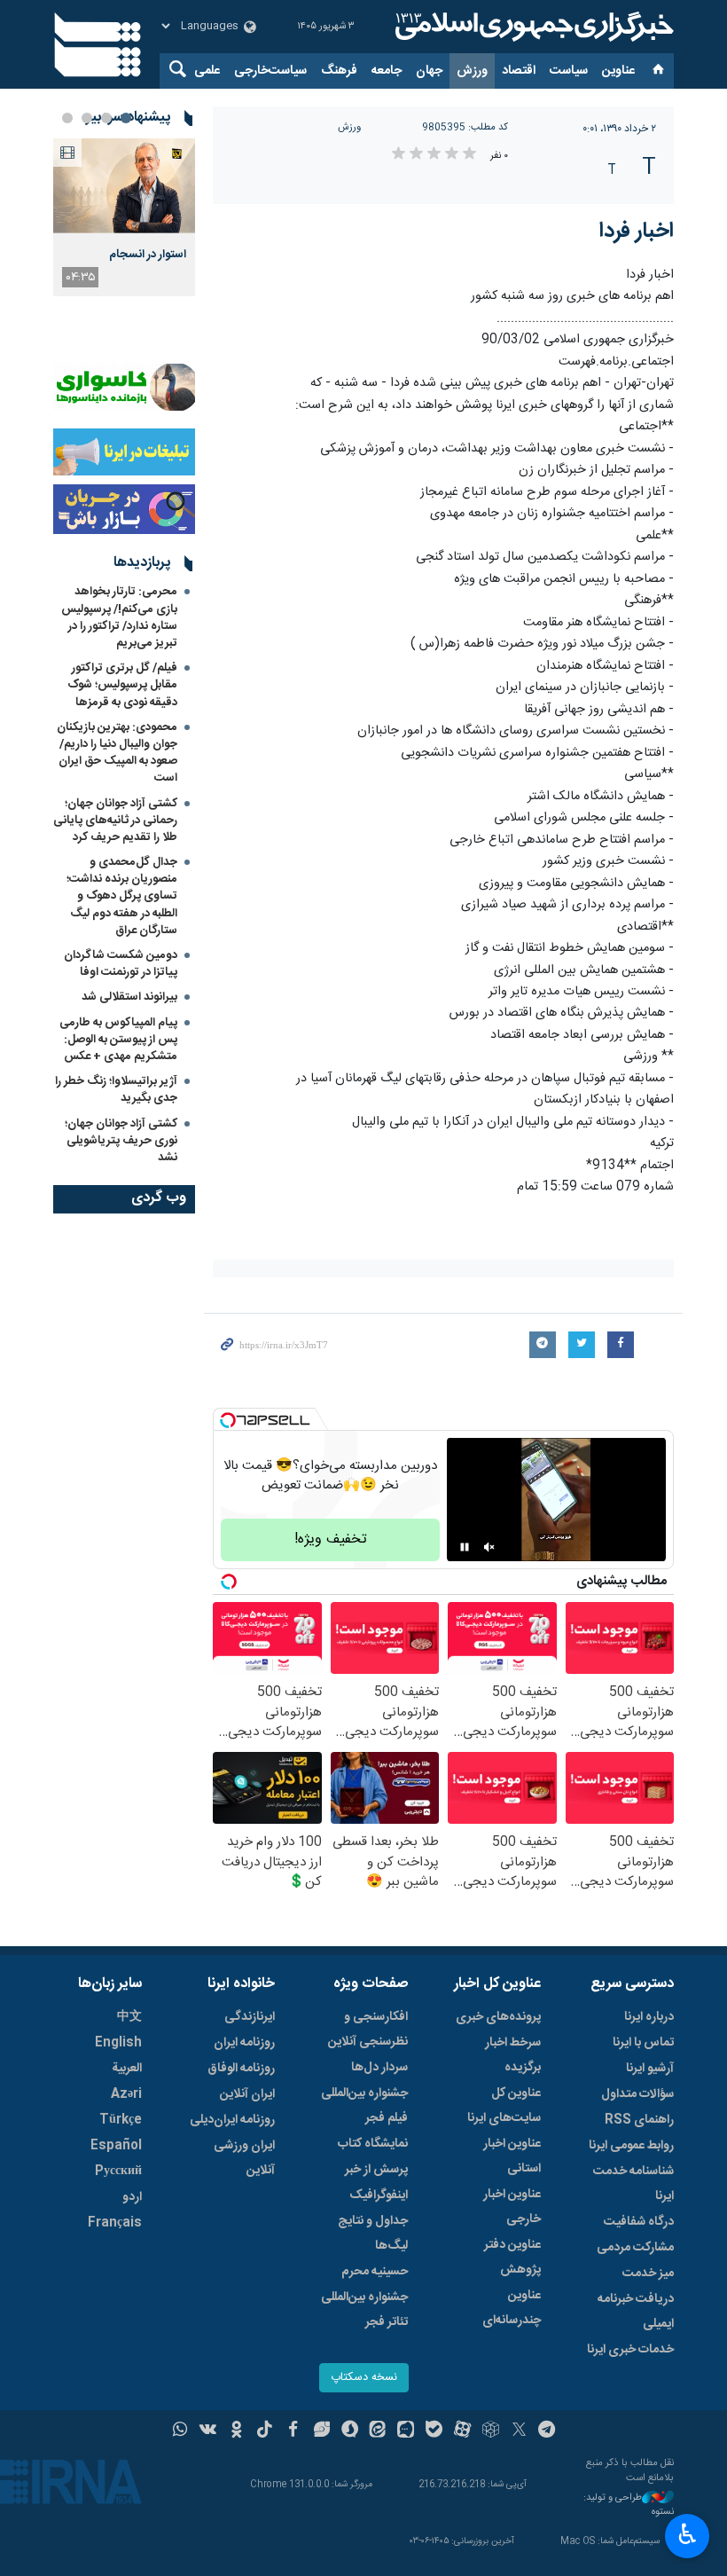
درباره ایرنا (649, 2017)
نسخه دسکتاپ (364, 2378)
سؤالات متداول (637, 2094)
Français (115, 2223)
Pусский (118, 2172)
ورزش (472, 71)
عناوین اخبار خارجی (512, 2207)
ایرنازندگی (250, 2017)
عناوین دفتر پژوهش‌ (512, 2258)
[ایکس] (519, 2431)
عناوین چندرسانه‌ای (512, 2308)
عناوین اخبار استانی (512, 2156)
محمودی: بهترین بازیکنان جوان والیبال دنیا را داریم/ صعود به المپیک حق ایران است (117, 753)
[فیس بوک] (293, 2431)
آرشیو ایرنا (650, 2069)
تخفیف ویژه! (331, 1539)
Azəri (126, 2094)
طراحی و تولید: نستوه (629, 2505)
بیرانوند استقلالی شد (129, 997)
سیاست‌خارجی (270, 71)
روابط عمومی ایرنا (631, 2146)
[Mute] (489, 1547)
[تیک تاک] (265, 2431)
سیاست (569, 71)
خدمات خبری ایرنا (630, 2350)
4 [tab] (67, 118)
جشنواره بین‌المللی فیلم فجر (364, 2106)
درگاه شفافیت (639, 2222)
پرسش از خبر (376, 2170)
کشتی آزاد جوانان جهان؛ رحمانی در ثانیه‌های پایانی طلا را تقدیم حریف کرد (115, 821)
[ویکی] (208, 2431)
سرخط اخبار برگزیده (513, 2055)
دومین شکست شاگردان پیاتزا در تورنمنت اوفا (121, 964)
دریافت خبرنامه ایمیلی (636, 2312)
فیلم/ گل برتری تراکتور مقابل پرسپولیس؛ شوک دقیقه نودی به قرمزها (122, 685)
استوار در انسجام (148, 255)
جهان (429, 71)
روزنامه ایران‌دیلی (232, 2120)
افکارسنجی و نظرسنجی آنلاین (368, 2030)
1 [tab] (126, 118)
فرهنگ (339, 71)
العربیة (127, 2069)
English (118, 2043)
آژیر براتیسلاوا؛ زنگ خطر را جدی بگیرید (116, 1090)
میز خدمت (648, 2274)
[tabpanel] (124, 217)
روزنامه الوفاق (241, 2069)
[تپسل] (228, 1420)
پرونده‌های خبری (498, 2017)
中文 (129, 2017)
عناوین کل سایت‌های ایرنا (504, 2106)
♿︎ (688, 2534)
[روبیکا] (491, 2431)
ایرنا (532, 27)
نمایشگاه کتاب (373, 2144)
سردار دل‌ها (379, 2068)
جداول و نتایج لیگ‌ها (373, 2234)
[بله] (434, 2431)
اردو (132, 2197)
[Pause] (465, 1547)
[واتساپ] (180, 2431)
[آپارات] (462, 2431)
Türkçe (121, 2120)
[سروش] (350, 2431)
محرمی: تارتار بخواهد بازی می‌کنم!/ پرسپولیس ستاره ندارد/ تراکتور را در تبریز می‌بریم (119, 617)
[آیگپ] (406, 2431)
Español (116, 2146)
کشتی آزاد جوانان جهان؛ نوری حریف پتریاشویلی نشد (121, 1141)
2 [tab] (106, 118)
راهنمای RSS (639, 2120)
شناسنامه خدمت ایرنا (633, 2184)
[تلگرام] (547, 2431)
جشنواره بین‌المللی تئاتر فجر (364, 2310)
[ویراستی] (321, 2431)
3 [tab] (87, 118)
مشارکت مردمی (635, 2248)
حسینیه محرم (375, 2272)
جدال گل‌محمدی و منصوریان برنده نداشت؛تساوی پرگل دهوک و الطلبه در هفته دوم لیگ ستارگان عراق (122, 896)
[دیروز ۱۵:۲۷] (124, 186)
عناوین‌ (618, 71)
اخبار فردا (637, 232)
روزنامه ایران (244, 2043)
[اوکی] (236, 2431)
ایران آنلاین (247, 2094)
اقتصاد (519, 71)
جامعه (387, 71)
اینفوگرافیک (379, 2195)
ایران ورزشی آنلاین (244, 2158)
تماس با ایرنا (643, 2043)
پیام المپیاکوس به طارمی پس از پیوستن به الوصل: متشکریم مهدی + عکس (118, 1040)
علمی (207, 71)
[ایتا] (378, 2431)
